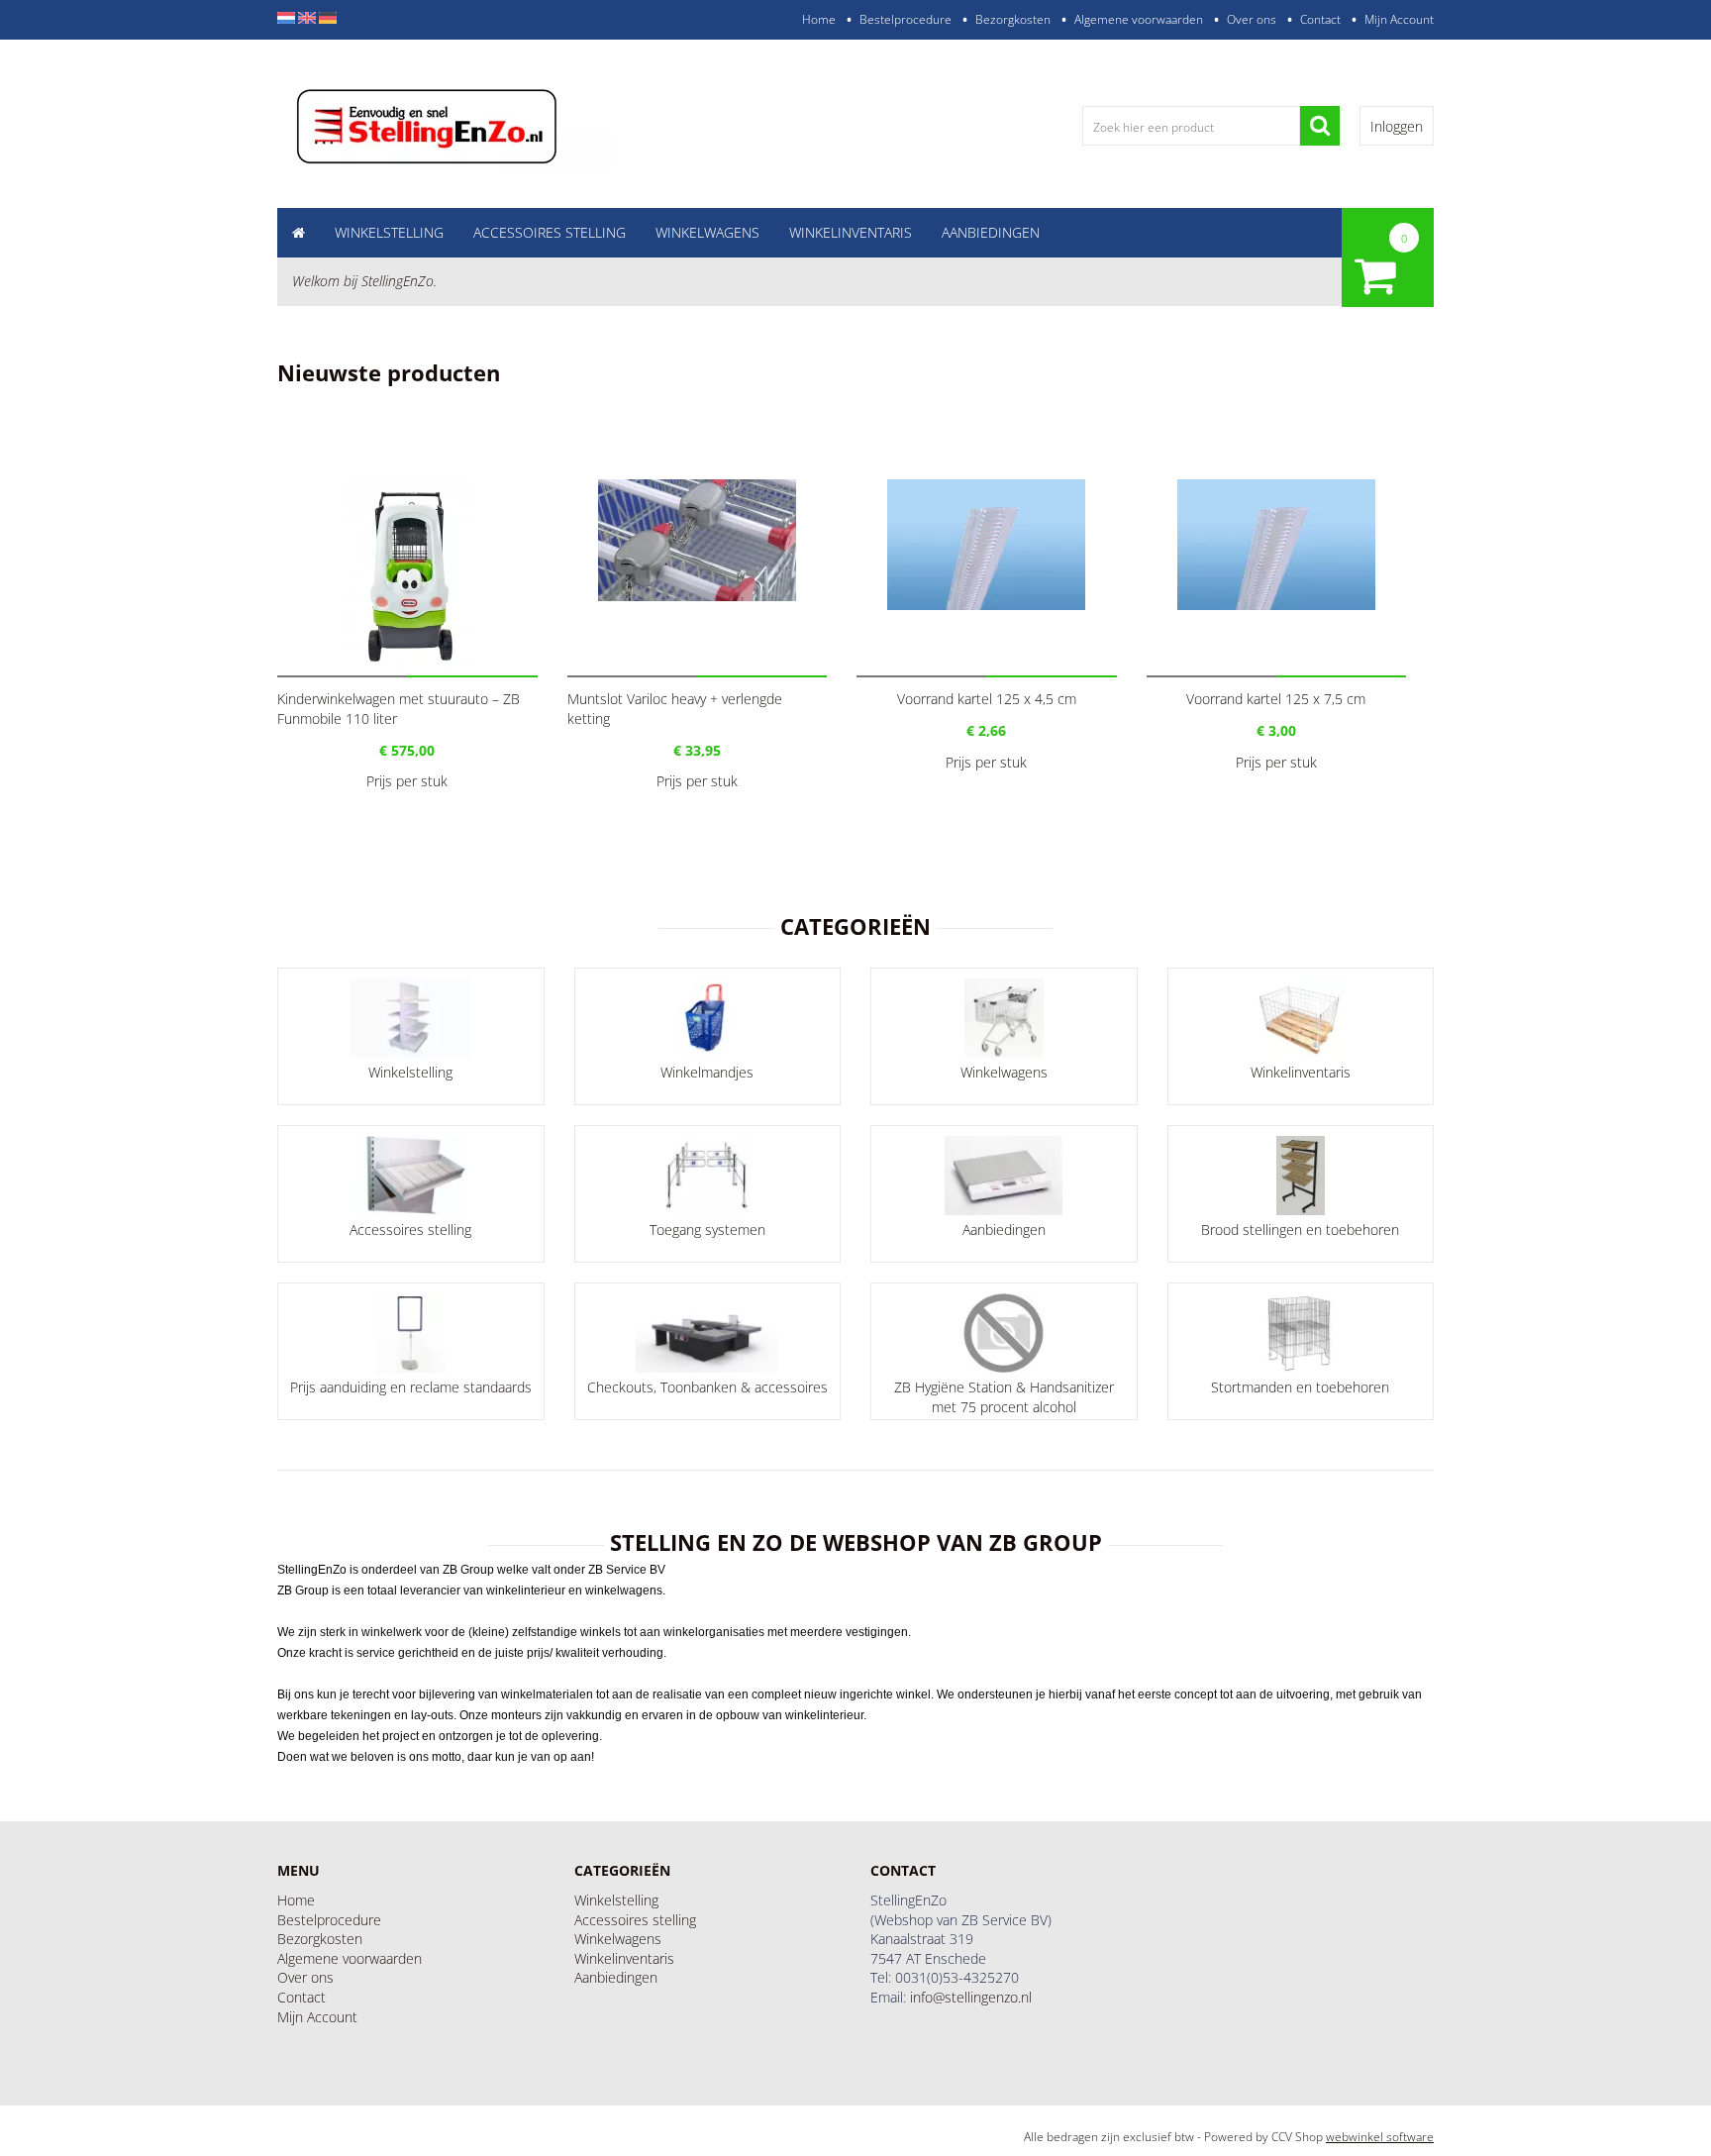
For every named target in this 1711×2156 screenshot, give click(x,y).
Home (819, 19)
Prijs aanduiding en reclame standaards (411, 1387)
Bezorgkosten (1013, 19)
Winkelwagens (707, 232)
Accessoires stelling (550, 232)
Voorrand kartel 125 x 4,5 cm (987, 699)
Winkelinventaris (851, 232)
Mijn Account (1399, 19)
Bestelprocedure (906, 19)
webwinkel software (1380, 2137)
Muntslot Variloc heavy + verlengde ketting (675, 709)
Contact (1320, 19)
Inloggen (1397, 126)
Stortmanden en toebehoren (1300, 1387)
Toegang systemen (707, 1230)
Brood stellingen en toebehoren (1300, 1230)
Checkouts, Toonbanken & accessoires (707, 1387)
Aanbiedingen (991, 232)
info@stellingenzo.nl (971, 1997)
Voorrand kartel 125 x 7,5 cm (1276, 699)
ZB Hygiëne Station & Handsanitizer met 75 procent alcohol (1004, 1397)
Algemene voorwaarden (1139, 19)
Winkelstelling (389, 232)
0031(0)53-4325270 (957, 1977)
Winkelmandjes (707, 1072)
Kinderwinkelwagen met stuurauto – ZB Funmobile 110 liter (399, 709)
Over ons (1252, 19)
